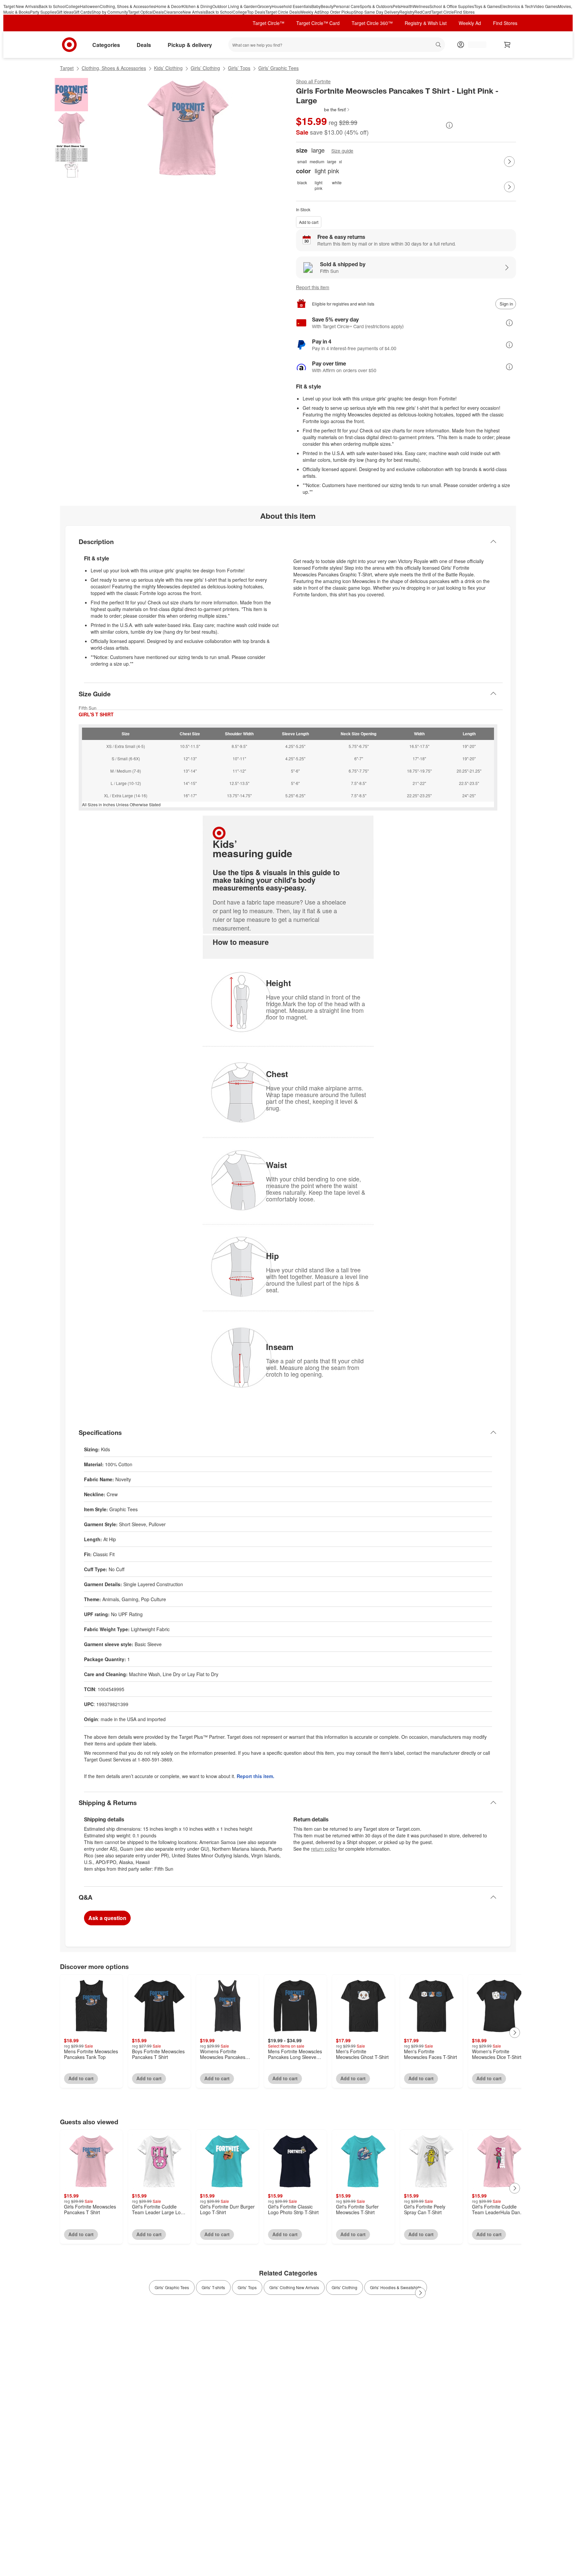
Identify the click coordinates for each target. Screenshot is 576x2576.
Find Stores (464, 12)
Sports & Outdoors (376, 6)
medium (317, 161)
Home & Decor (169, 6)
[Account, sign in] (474, 45)
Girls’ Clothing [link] (344, 2287)
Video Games (546, 6)
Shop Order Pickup (336, 12)
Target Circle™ (268, 23)
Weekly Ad (310, 12)
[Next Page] (509, 162)
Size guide (342, 151)
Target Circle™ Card (318, 23)
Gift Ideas (65, 12)
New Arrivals (194, 12)
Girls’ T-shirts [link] (213, 2287)
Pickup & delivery (190, 45)
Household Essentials (291, 6)
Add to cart (309, 222)
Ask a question (107, 1918)
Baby (316, 6)
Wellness (421, 6)
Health (407, 6)
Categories (106, 45)
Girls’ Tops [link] (247, 2287)
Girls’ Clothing (205, 68)
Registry (407, 12)
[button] (323, 110)
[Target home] (69, 45)
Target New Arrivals (21, 6)
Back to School (52, 6)
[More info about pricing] (449, 125)
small (302, 161)
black (302, 182)
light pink (318, 185)
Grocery (264, 6)
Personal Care (346, 6)
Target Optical (140, 12)
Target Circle (442, 12)
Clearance (173, 12)
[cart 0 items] (507, 45)
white (337, 182)
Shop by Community (110, 12)
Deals (158, 12)
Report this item (313, 287)
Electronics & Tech (517, 6)
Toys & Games (487, 6)
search (439, 45)
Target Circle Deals (283, 12)
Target (67, 68)
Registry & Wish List (426, 23)
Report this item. (255, 1776)
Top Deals (256, 12)
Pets (397, 6)
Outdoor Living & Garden (235, 6)
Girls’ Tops (239, 68)
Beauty (327, 6)
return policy (324, 1849)
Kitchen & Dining (197, 6)
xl (340, 161)
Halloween (90, 6)
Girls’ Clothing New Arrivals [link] (294, 2287)
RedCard (423, 12)
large (332, 161)
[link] (323, 110)
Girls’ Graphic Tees (278, 68)
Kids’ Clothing (168, 68)
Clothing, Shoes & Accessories (127, 6)
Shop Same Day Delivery (376, 12)
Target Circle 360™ (372, 23)
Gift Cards (82, 12)
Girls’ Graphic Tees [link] (172, 2287)
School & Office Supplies (452, 6)
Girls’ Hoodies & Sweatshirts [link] (396, 2287)
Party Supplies (43, 12)
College (73, 6)
